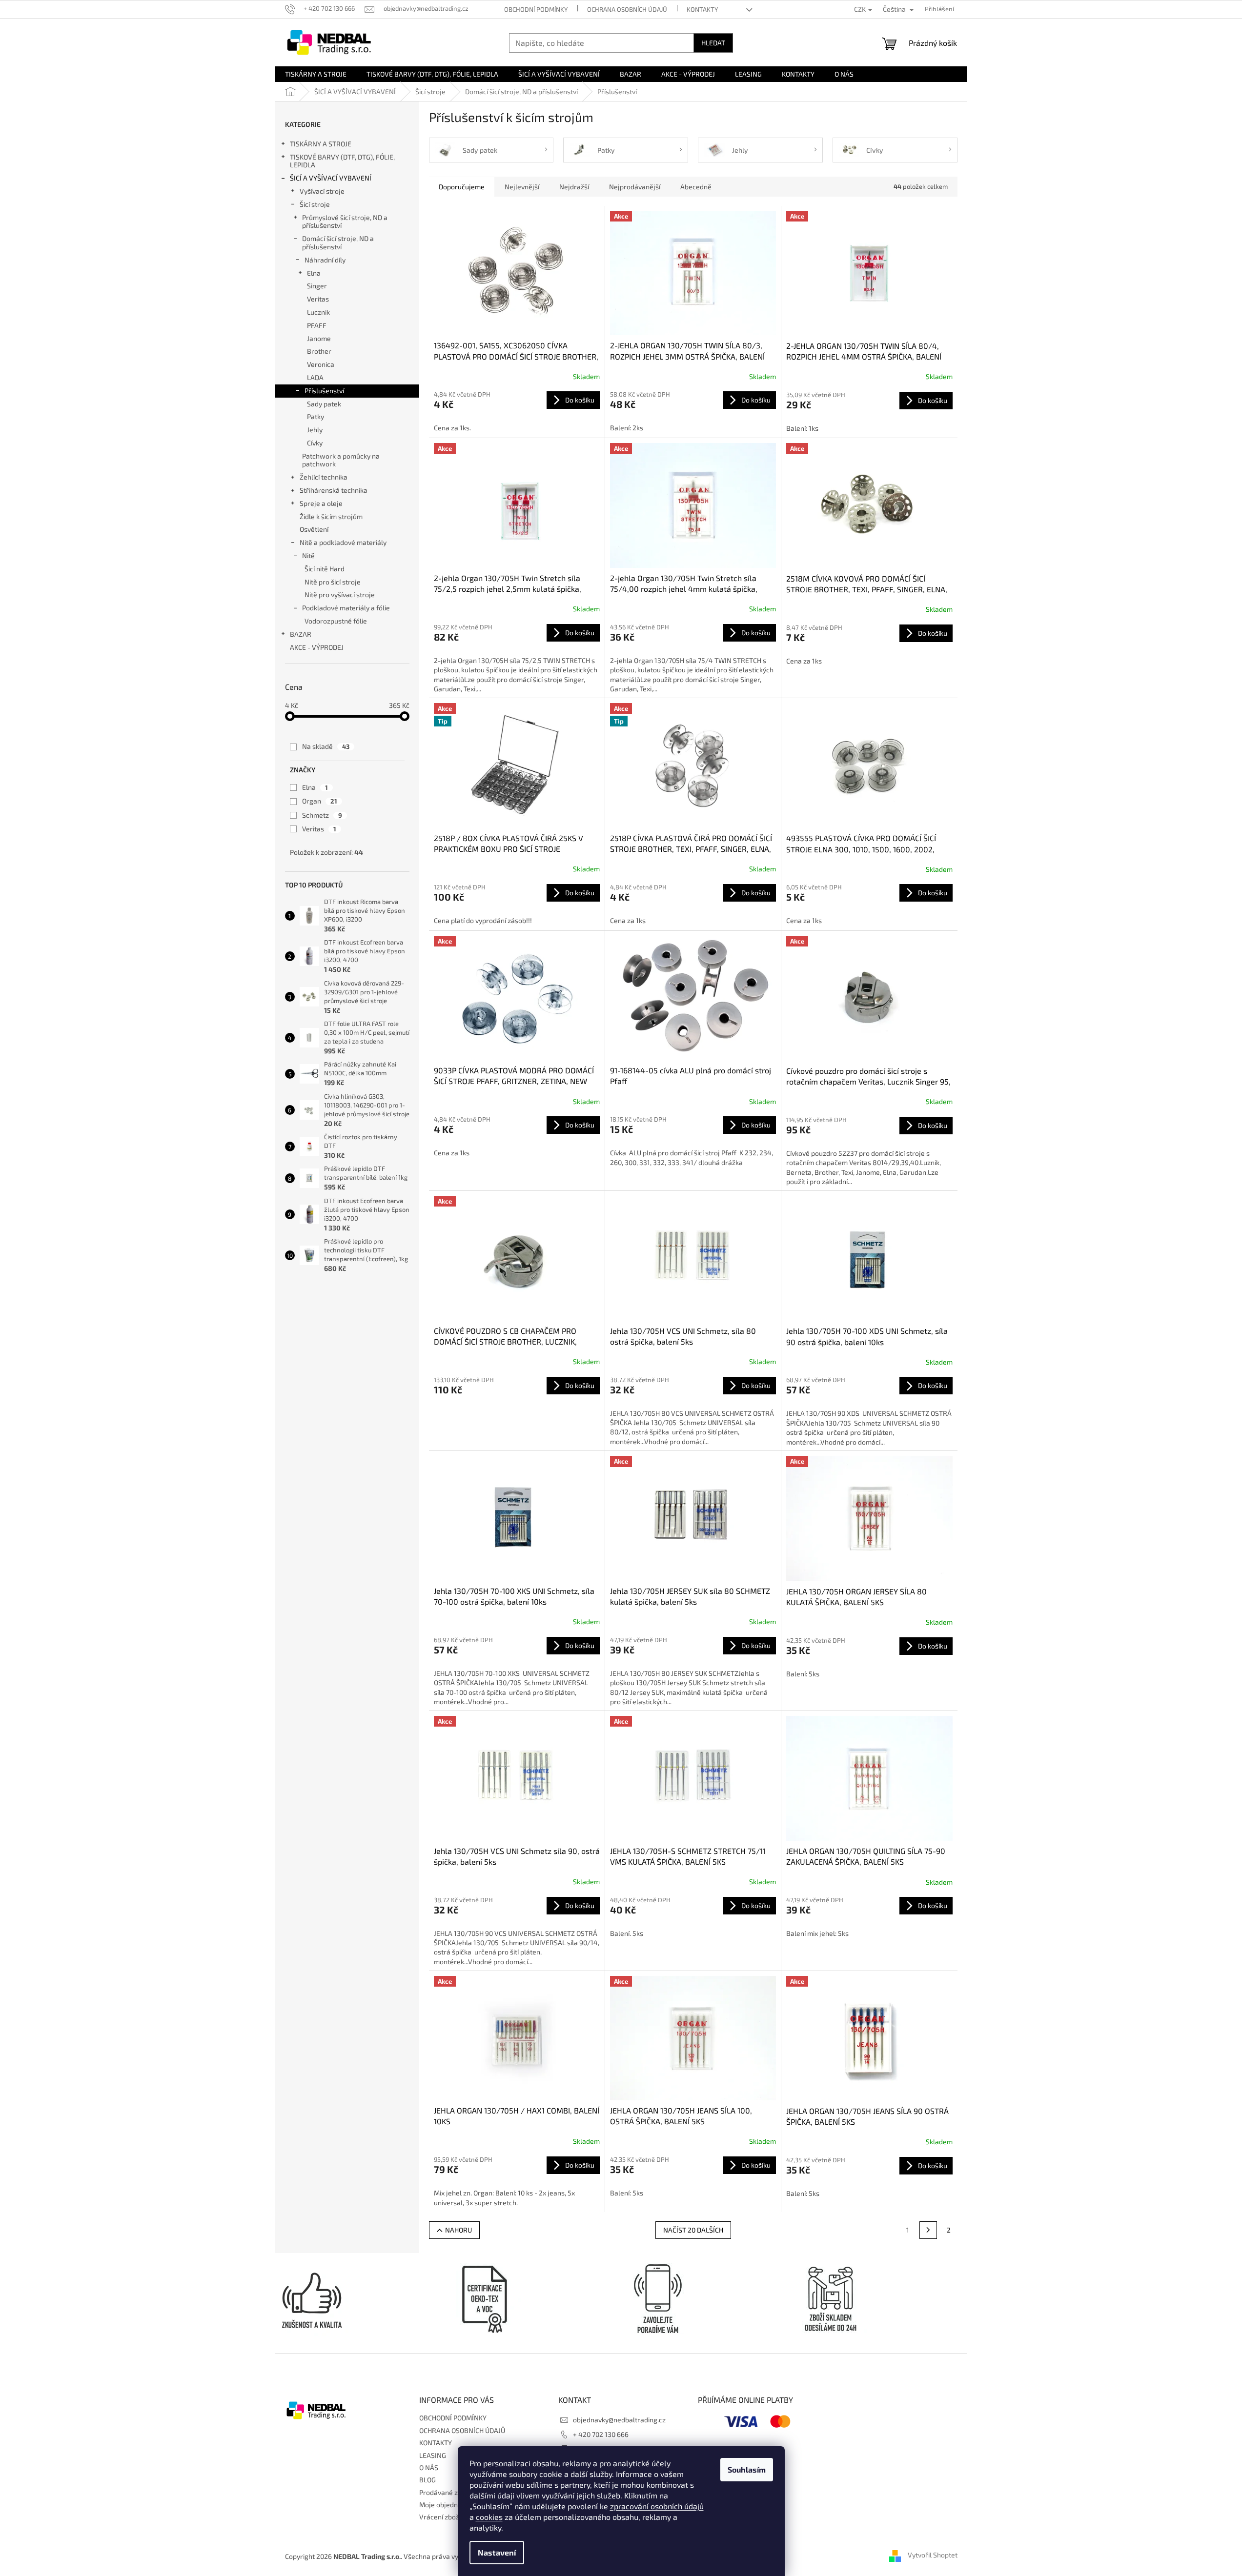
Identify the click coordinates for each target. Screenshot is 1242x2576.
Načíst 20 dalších (693, 2230)
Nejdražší (574, 187)
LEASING (433, 2455)
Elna (314, 273)
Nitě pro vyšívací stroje (340, 594)
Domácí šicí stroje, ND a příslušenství (338, 242)
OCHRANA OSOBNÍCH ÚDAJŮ (627, 9)
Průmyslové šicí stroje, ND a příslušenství (345, 221)
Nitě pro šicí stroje (333, 582)
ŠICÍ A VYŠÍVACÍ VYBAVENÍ (331, 178)
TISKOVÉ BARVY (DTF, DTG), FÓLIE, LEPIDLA (342, 161)
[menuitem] (316, 74)
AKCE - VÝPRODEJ (317, 647)
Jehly (315, 430)
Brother (319, 351)
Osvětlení (314, 529)
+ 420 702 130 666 (601, 2434)
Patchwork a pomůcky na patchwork (341, 460)
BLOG (428, 2480)
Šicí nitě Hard (325, 569)
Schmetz (322, 815)
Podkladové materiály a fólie (346, 608)
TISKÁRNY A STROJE (321, 144)
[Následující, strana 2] (928, 2230)
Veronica (321, 364)
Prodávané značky (448, 2492)
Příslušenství (324, 391)
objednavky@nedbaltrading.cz (619, 2420)
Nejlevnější (522, 187)
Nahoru (458, 2230)
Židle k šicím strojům (331, 516)
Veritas (318, 299)
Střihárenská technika (334, 490)
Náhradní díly (325, 260)
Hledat (713, 43)
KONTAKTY (702, 9)
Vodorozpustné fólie (336, 621)
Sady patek (324, 404)
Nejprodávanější (635, 187)
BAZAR (301, 634)
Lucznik (318, 312)
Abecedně (696, 187)
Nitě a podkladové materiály (343, 542)
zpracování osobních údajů (657, 2506)
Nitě (308, 555)
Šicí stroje (315, 204)
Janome (319, 338)
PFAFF (317, 325)
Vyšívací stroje (322, 191)
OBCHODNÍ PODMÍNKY (536, 9)
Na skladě (326, 746)
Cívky (315, 443)
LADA (315, 377)
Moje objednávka (446, 2505)
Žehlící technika (324, 477)
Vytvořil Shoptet (933, 2555)
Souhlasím (747, 2469)
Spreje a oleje (321, 503)
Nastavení (497, 2552)
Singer (317, 286)
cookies (489, 2517)
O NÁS (429, 2467)
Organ (320, 801)
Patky (316, 416)
